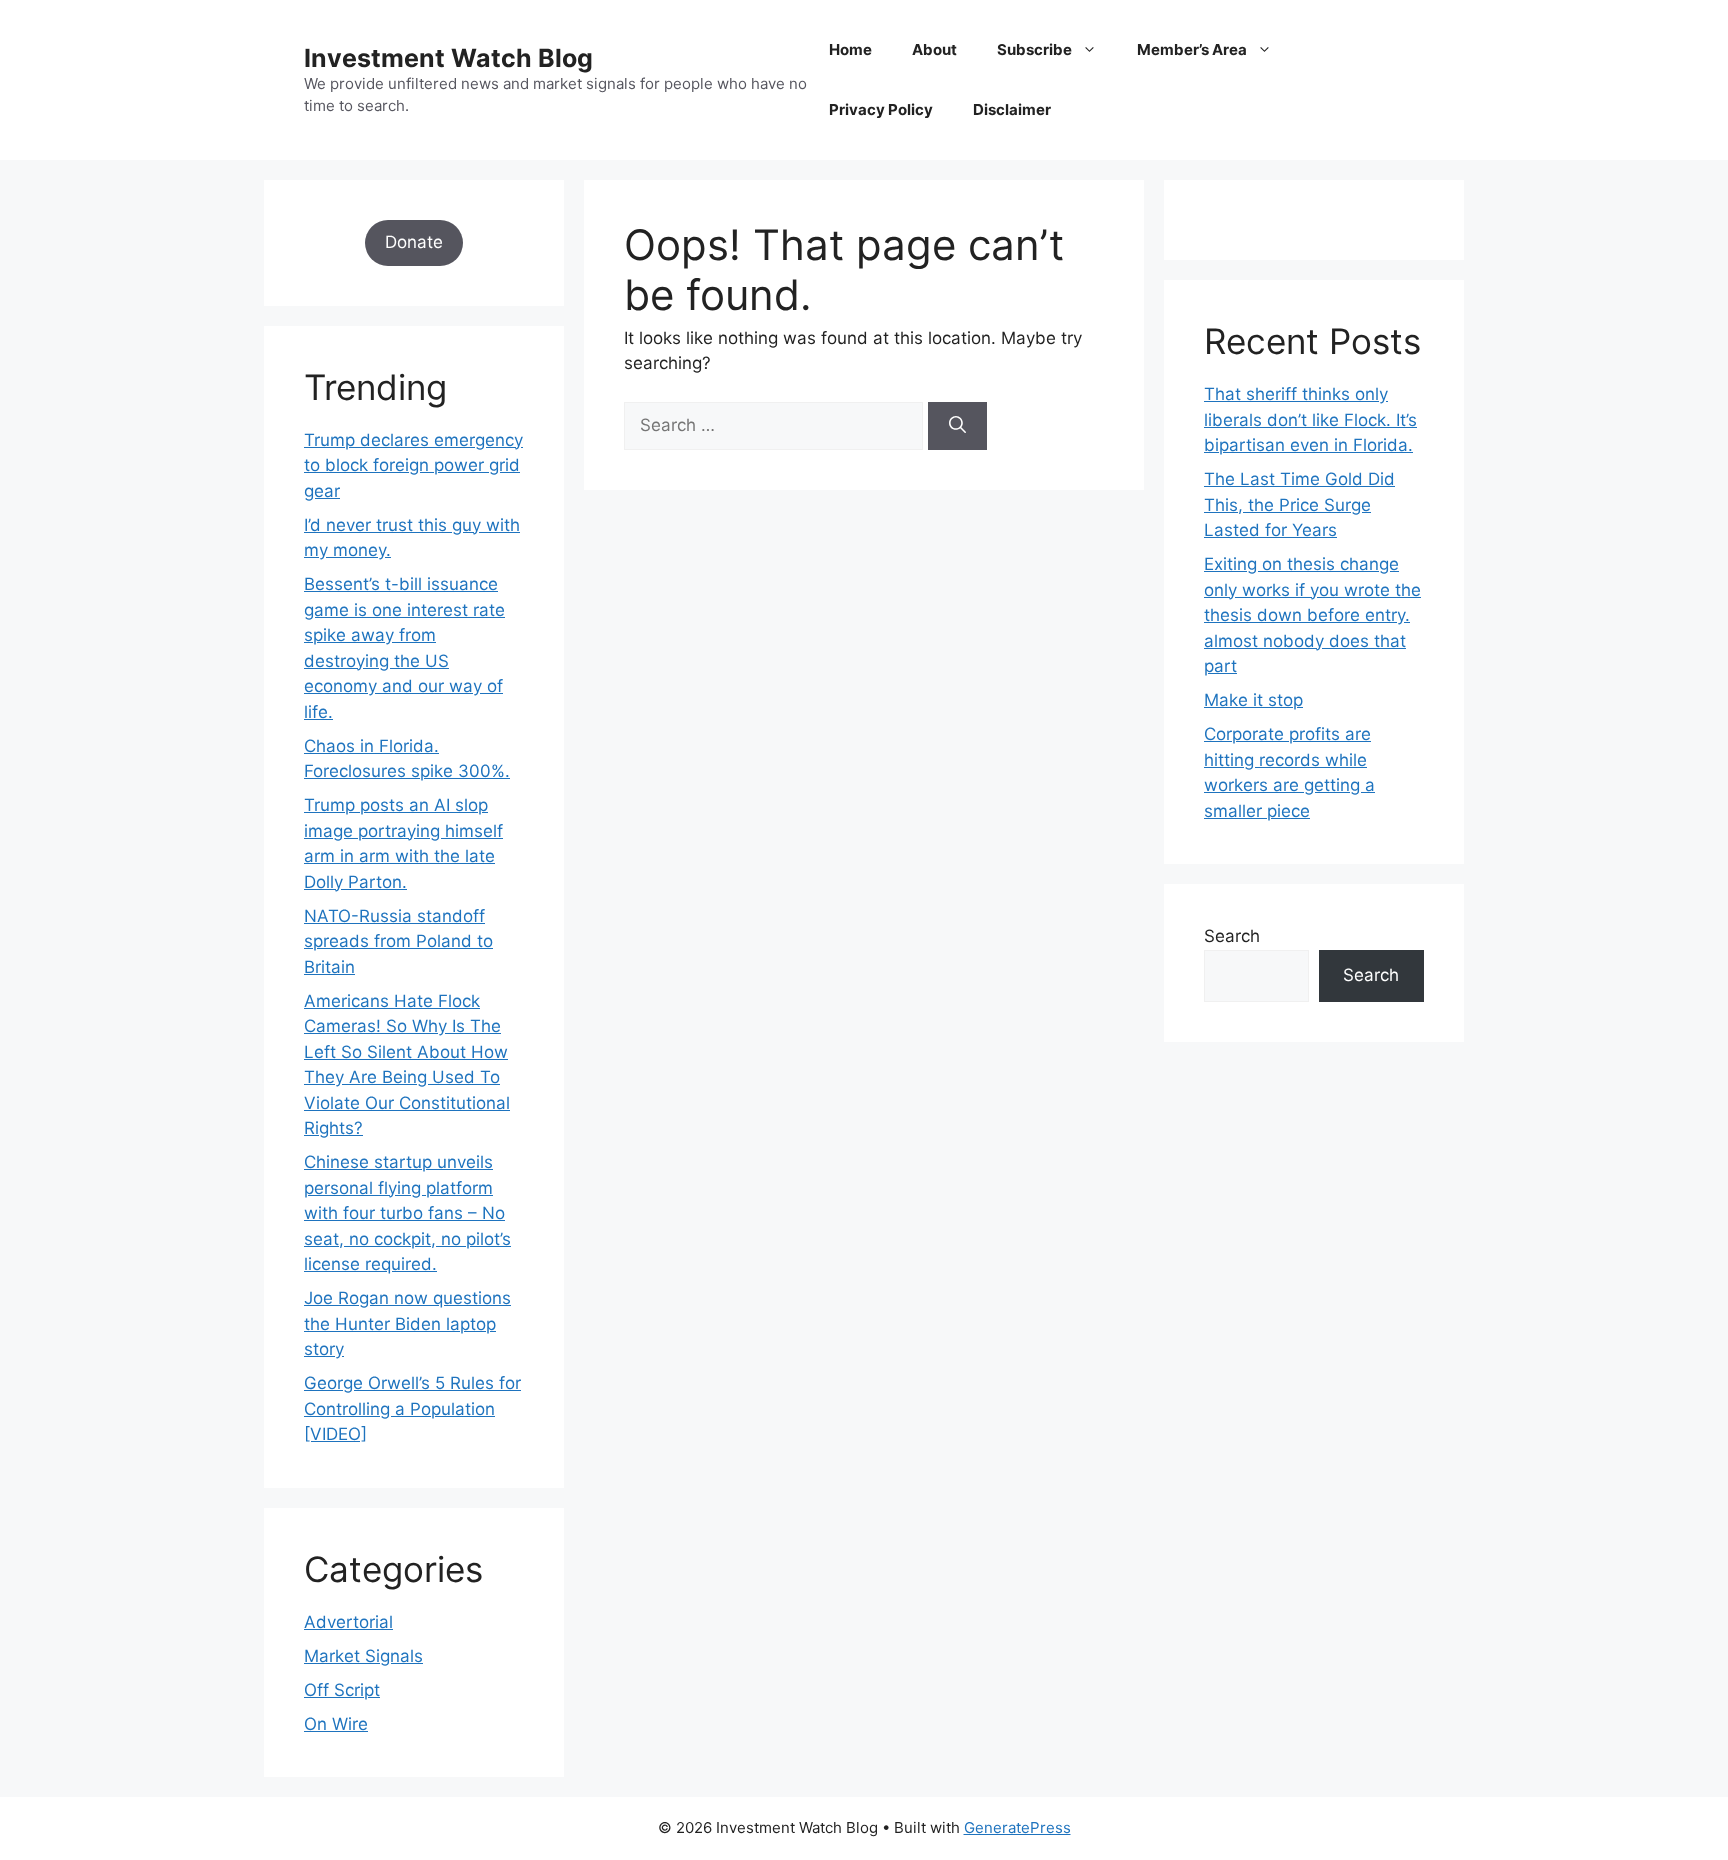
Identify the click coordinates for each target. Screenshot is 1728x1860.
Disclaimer (1012, 109)
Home (850, 49)
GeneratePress (1017, 1827)
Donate (414, 242)
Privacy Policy (881, 109)
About (934, 49)
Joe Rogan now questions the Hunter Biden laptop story (407, 1323)
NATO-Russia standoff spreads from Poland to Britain (398, 941)
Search (1232, 936)
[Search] (957, 426)
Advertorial (348, 1622)
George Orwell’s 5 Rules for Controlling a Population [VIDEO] (412, 1408)
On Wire (336, 1724)
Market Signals (363, 1656)
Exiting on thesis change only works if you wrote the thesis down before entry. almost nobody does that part (1312, 615)
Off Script (342, 1690)
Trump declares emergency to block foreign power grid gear (413, 465)
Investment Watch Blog (448, 58)
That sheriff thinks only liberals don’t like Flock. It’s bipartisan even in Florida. (1310, 419)
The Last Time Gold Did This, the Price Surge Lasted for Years (1299, 504)
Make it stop (1253, 700)
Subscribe (1034, 49)
